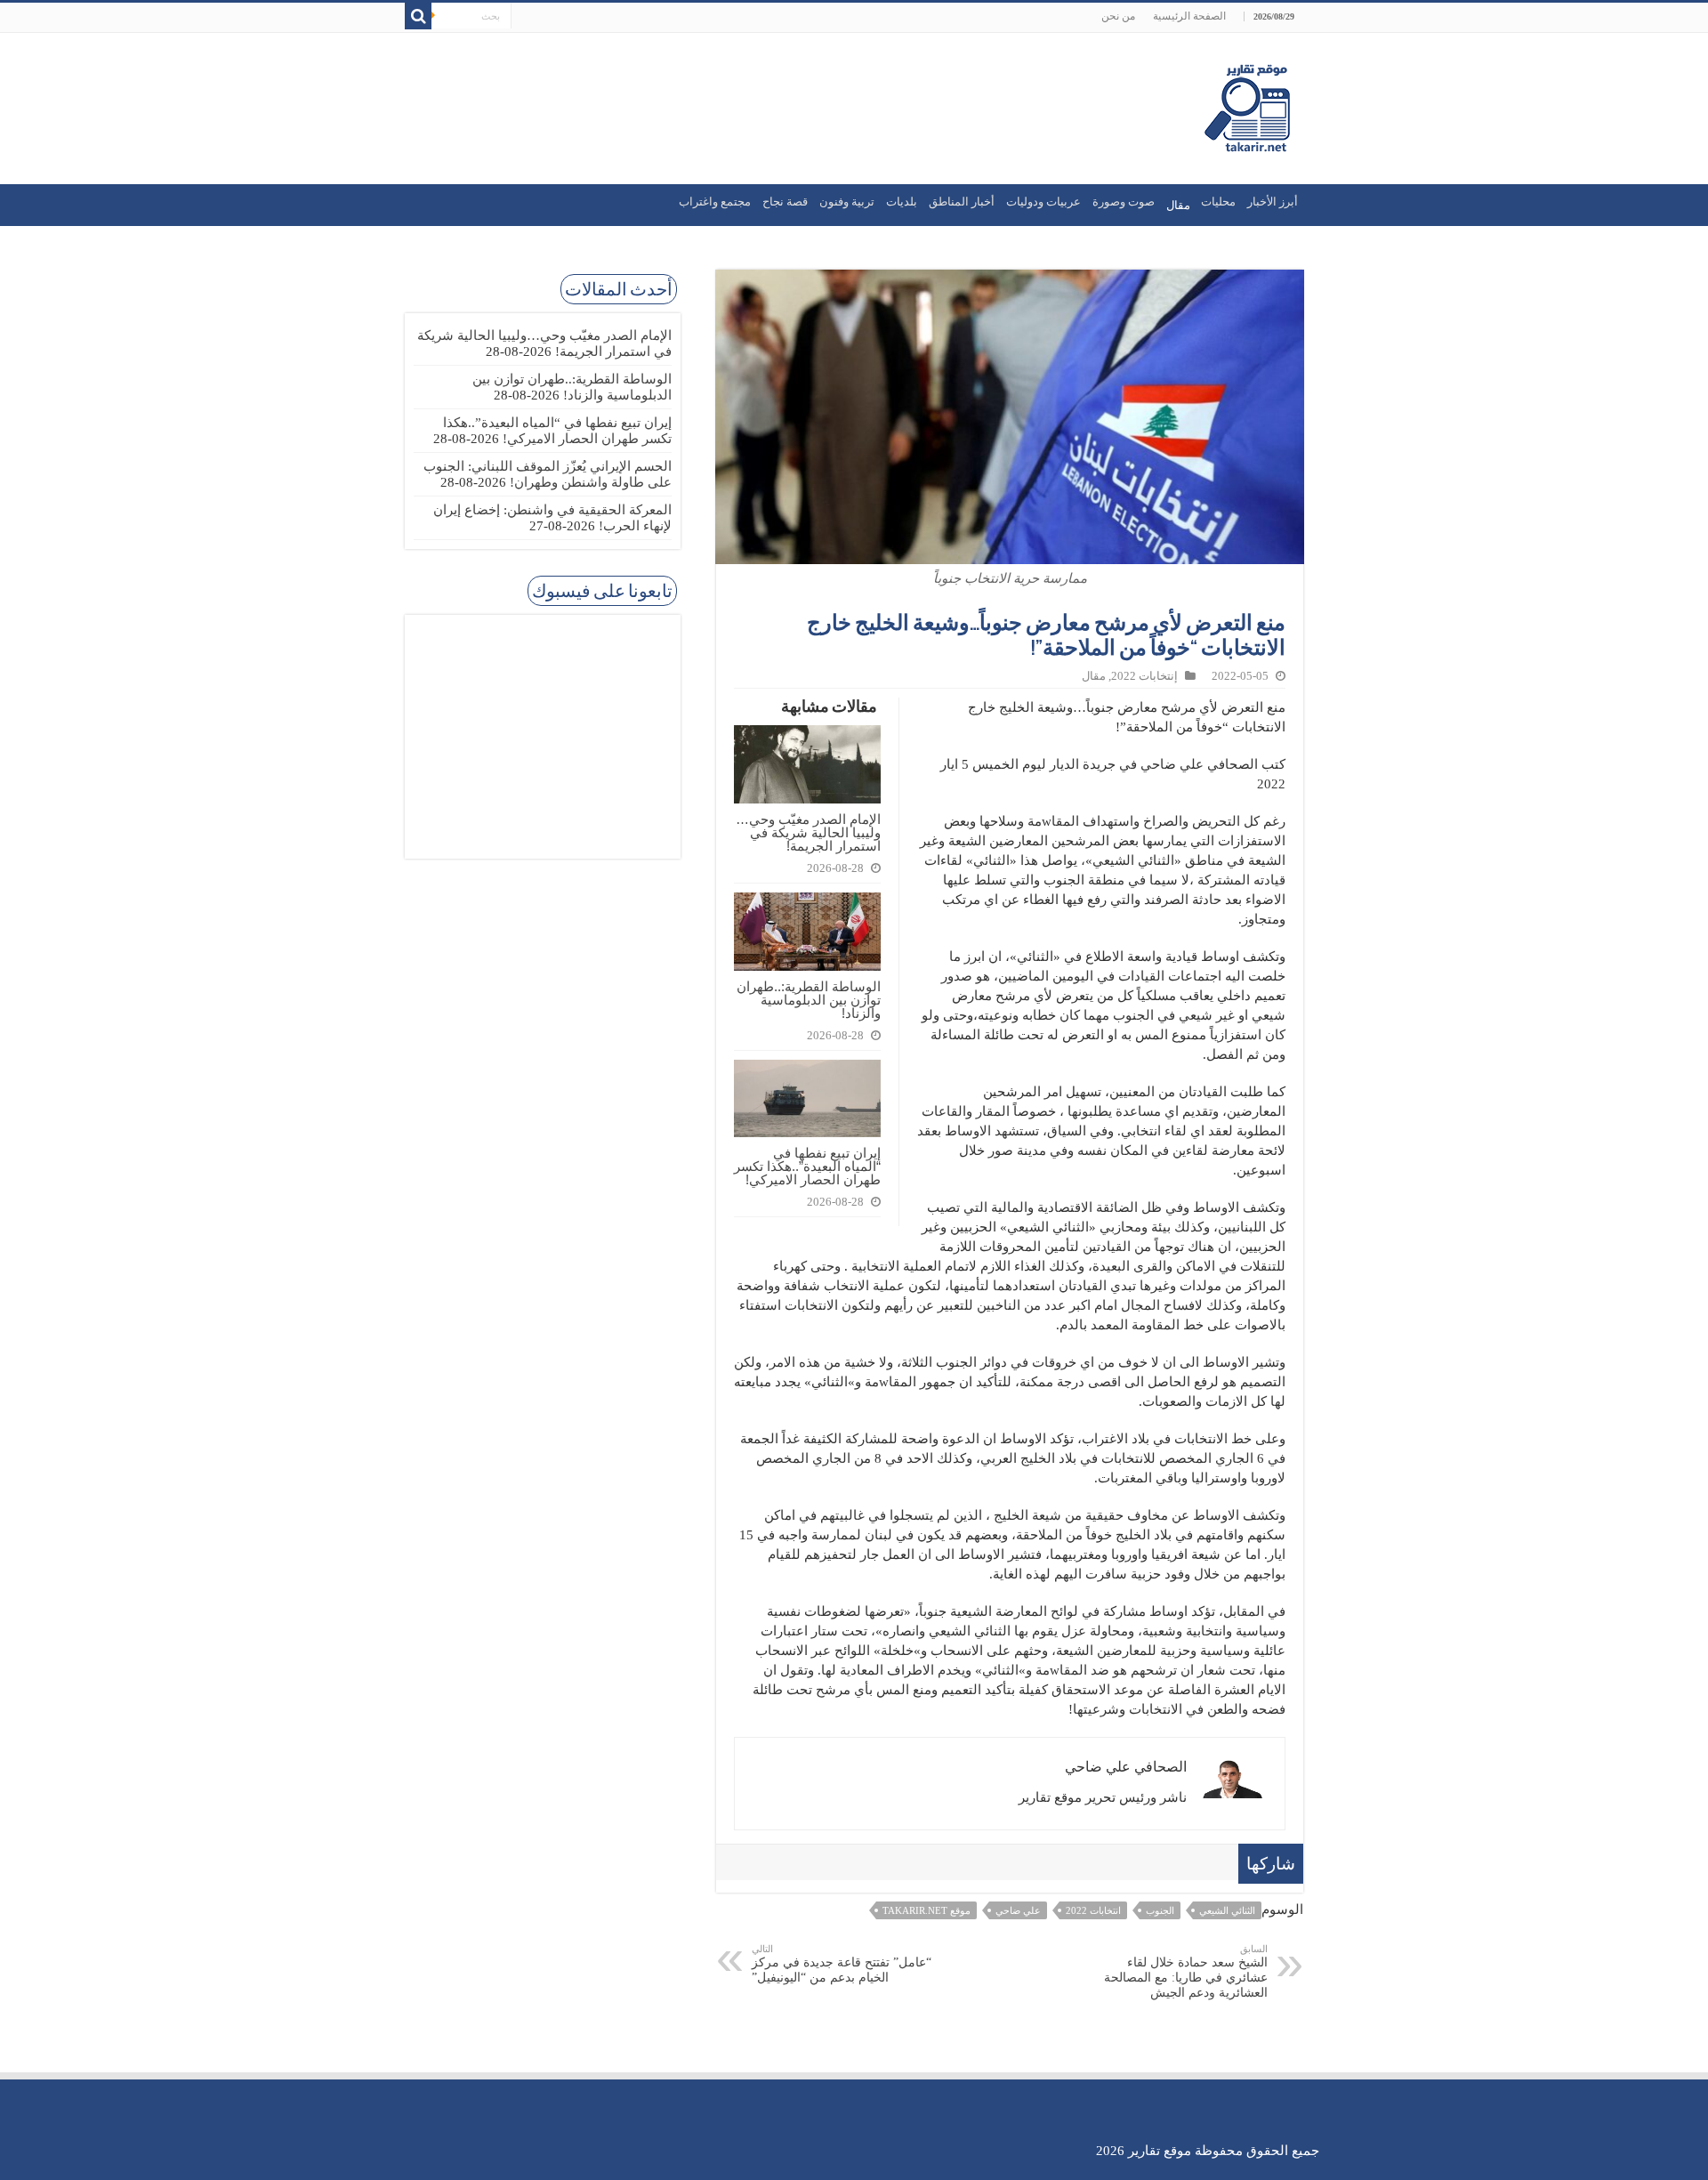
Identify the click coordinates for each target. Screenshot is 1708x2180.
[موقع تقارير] (1247, 105)
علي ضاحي (1018, 1910)
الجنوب (1160, 1910)
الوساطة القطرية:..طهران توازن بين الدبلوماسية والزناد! (809, 1000)
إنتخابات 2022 (1144, 676)
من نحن (1118, 16)
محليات (1218, 202)
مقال (1094, 676)
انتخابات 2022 (1093, 1910)
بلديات (902, 202)
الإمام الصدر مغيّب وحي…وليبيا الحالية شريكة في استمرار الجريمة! (808, 832)
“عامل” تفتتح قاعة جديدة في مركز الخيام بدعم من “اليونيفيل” (842, 1964)
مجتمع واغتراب (715, 202)
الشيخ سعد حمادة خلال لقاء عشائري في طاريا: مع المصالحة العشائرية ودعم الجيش (1186, 1971)
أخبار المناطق (962, 202)
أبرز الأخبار (1273, 202)
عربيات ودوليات (1043, 202)
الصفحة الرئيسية (1189, 16)
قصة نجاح (785, 202)
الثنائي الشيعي (1227, 1910)
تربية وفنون (847, 202)
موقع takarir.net (927, 1910)
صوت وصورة (1124, 202)
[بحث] (418, 16)
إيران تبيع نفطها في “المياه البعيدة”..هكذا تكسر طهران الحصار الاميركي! (807, 1166)
